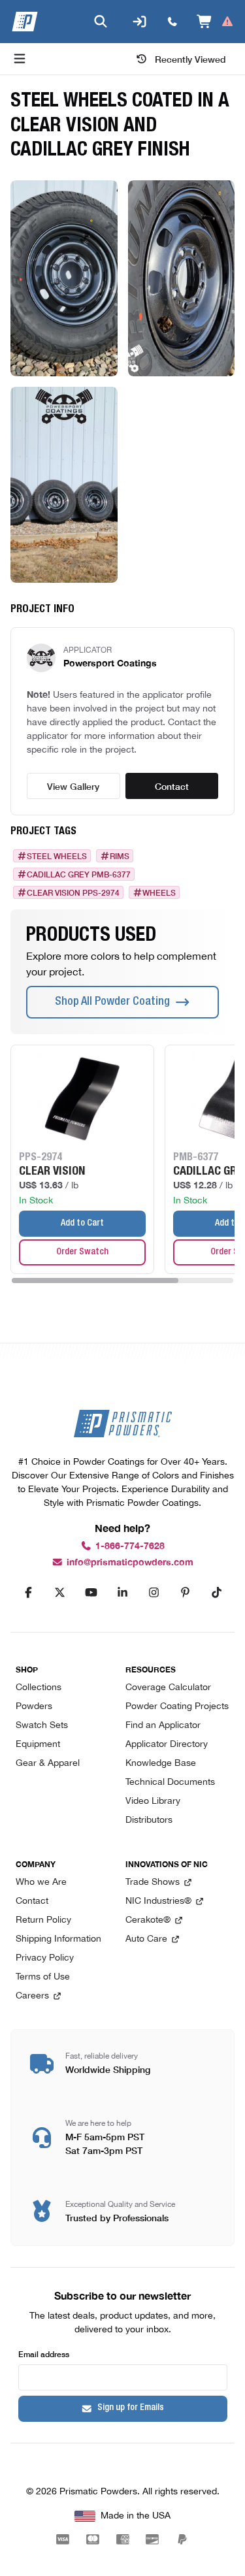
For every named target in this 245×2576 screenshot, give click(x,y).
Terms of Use (43, 1977)
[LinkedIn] (123, 1593)
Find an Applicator (163, 1726)
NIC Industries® (158, 1901)
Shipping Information (58, 1939)
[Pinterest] (186, 1593)
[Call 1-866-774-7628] (172, 22)
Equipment (38, 1745)
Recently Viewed (190, 59)
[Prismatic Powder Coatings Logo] (25, 22)
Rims (120, 856)
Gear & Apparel (48, 1764)
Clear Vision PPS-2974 (73, 892)
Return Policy (43, 1920)
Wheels (159, 892)
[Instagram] (154, 1593)
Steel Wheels (57, 856)
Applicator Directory (167, 1745)
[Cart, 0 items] (215, 22)
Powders (34, 1707)
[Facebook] (29, 1593)
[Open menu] (20, 59)
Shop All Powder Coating (112, 1002)
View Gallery (73, 786)
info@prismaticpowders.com (130, 1562)
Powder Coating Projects (177, 1707)
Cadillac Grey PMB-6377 (79, 874)
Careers (32, 1996)
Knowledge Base (161, 1764)
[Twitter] (60, 1593)
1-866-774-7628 (130, 1546)
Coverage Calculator (168, 1688)
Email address (44, 2354)
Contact (172, 786)
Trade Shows (153, 1883)
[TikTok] (217, 1593)
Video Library (153, 1802)
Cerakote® (148, 1920)
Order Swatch (82, 1252)
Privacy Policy (45, 1958)
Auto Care (146, 1939)
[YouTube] (91, 1593)
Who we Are (41, 1883)
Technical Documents (170, 1783)
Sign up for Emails (131, 2408)
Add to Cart (82, 1224)
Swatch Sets (42, 1726)
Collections (39, 1688)
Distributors (149, 1820)
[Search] (101, 22)
